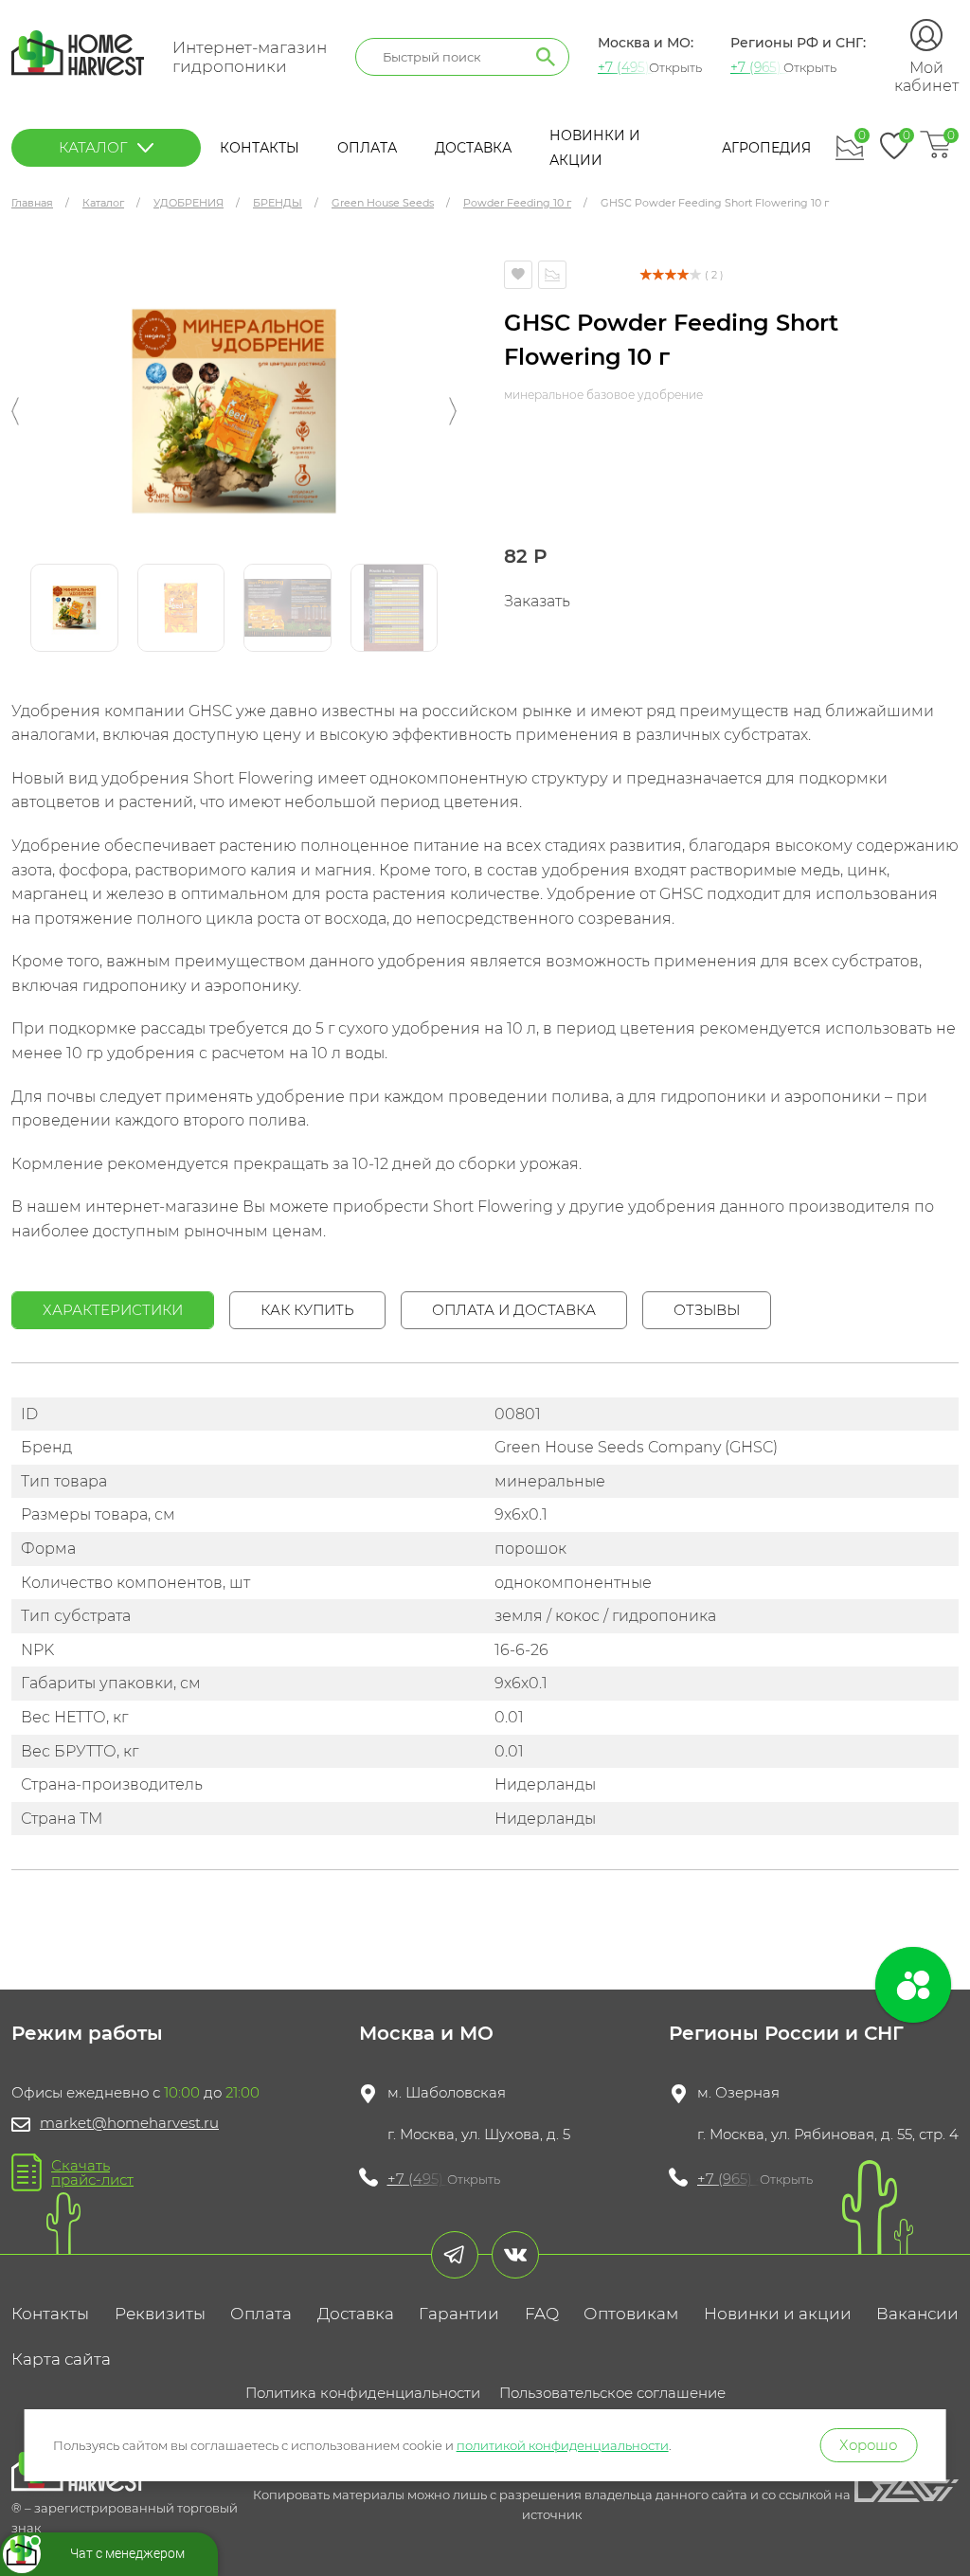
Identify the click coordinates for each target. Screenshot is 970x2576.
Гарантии (459, 2314)
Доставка (473, 148)
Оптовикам (631, 2314)
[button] (15, 411)
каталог (93, 147)
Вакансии (917, 2314)
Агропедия (766, 148)
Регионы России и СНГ (786, 2033)
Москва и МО (426, 2033)
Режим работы (87, 2033)
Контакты (260, 148)
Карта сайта (61, 2359)
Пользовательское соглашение (612, 2393)
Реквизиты (160, 2314)
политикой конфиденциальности (563, 2445)
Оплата (367, 148)
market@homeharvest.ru (129, 2123)
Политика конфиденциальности (363, 2393)
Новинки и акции (778, 2314)
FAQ (542, 2314)
